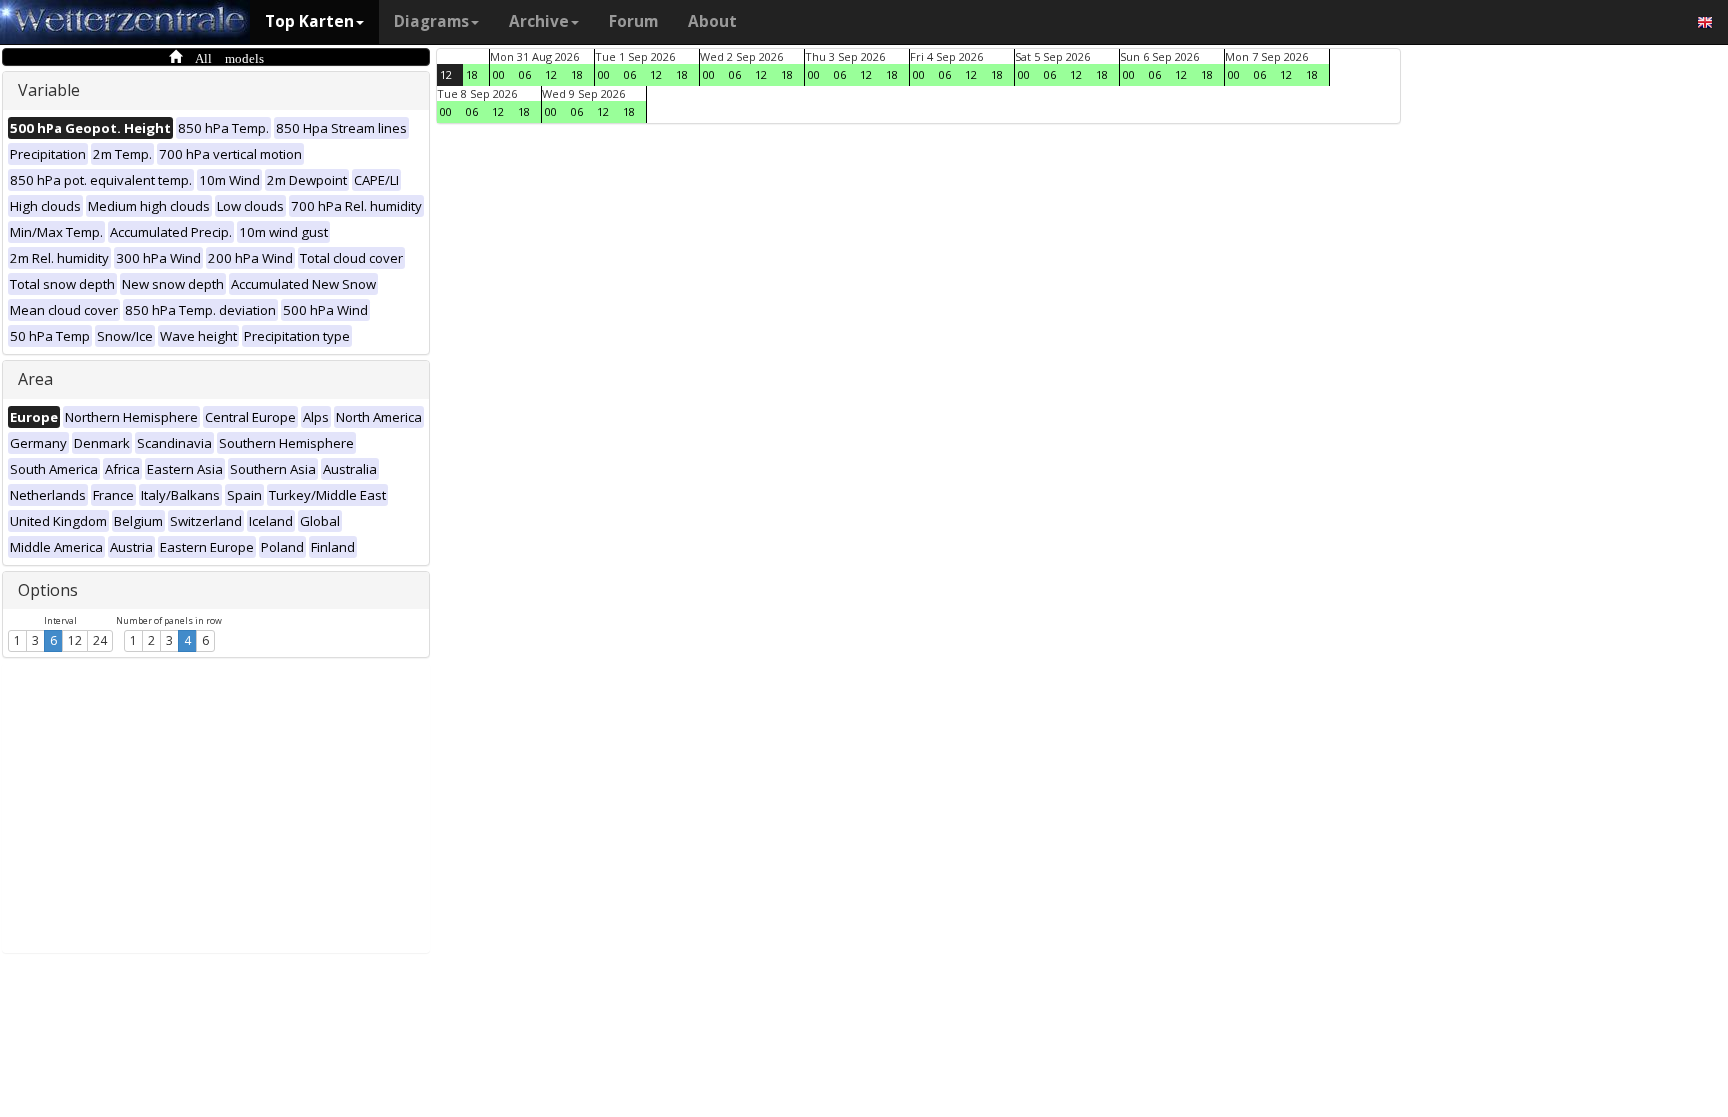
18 (472, 74)
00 (499, 74)
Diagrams (431, 21)
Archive (539, 21)
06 (525, 74)
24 (100, 640)
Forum (633, 21)
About (712, 21)
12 (75, 640)
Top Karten (309, 21)
